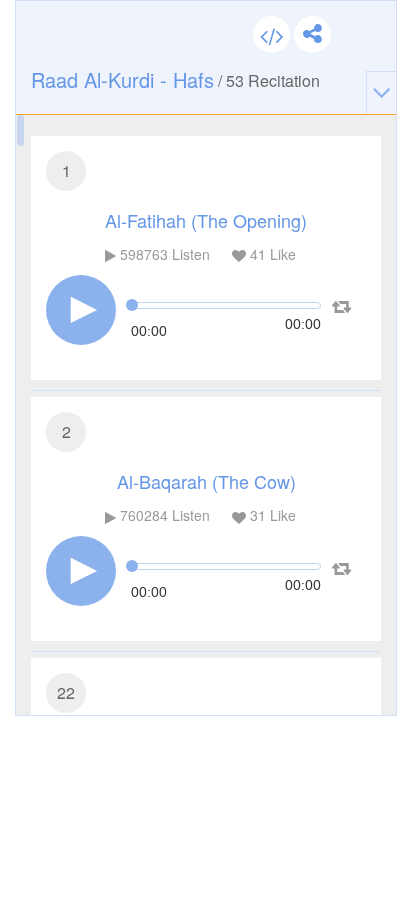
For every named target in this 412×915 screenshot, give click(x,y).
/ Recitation (175, 79)
